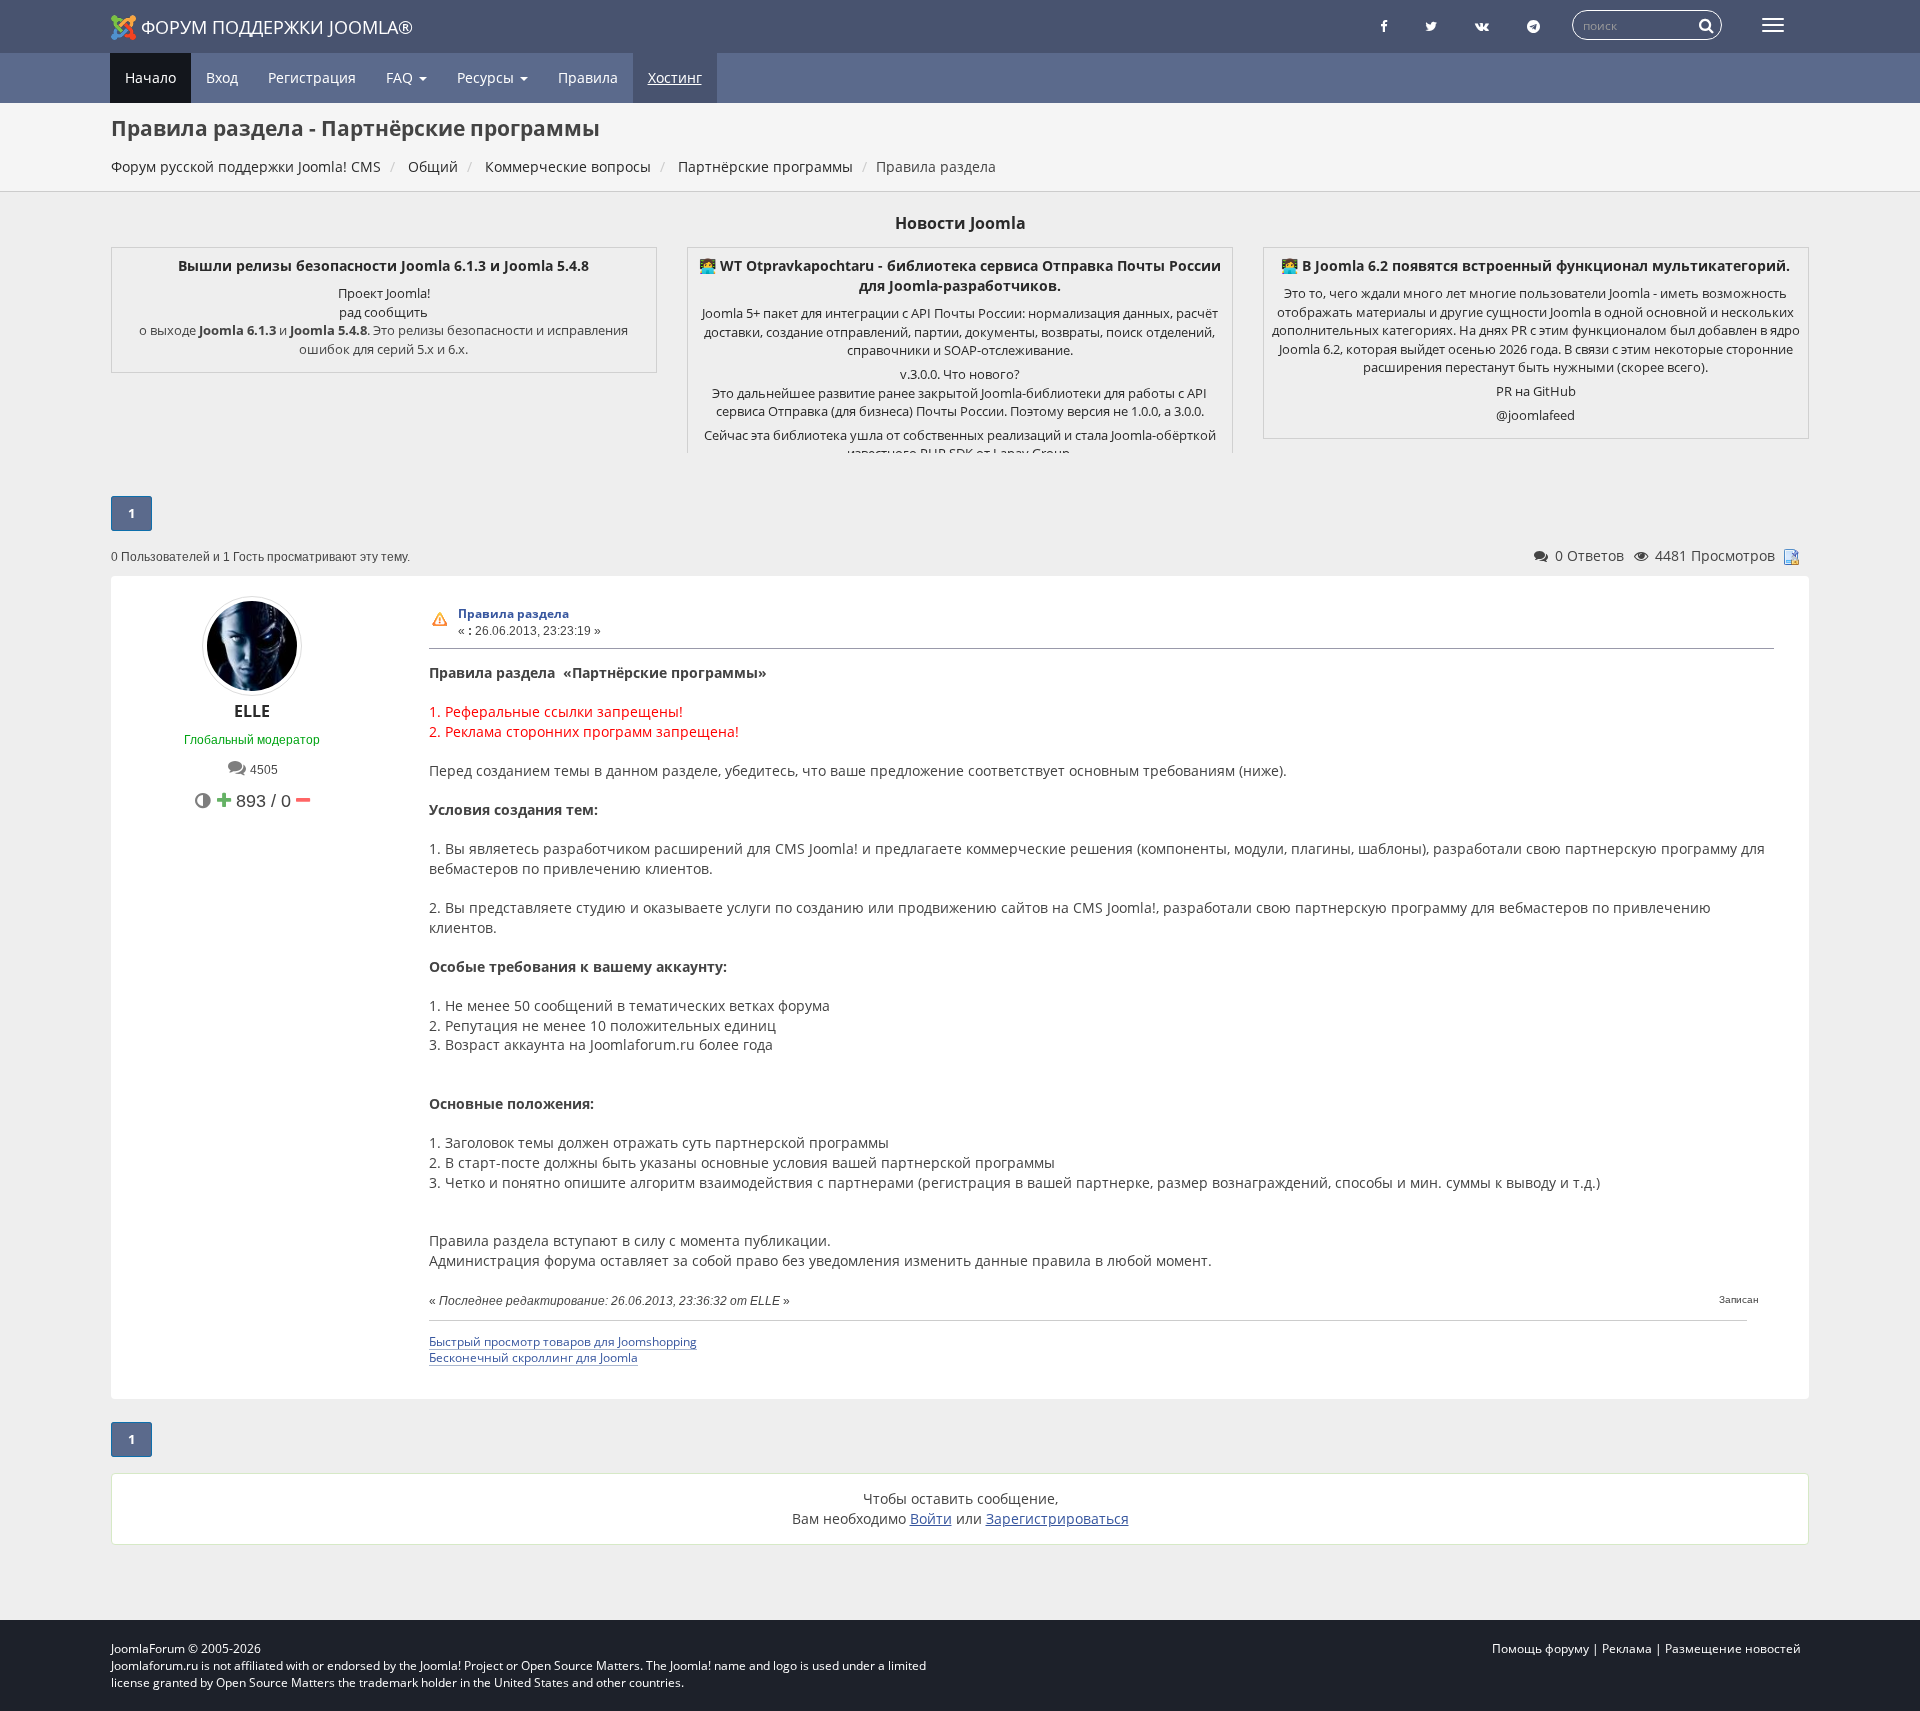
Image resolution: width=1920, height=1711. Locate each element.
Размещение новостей (1733, 1648)
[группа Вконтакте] (1482, 26)
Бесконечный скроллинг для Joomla (533, 1357)
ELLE (252, 711)
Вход (222, 77)
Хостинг (675, 77)
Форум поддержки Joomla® (277, 27)
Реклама (1627, 1648)
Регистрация (312, 77)
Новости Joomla (960, 223)
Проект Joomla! (384, 293)
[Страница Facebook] (1383, 26)
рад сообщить (383, 312)
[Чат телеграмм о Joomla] (1533, 26)
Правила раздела (513, 613)
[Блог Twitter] (1431, 26)
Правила (588, 77)
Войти (931, 1518)
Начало (150, 77)
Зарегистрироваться (1057, 1518)
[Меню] (1773, 25)
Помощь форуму (1540, 1648)
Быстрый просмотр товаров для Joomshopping (563, 1341)
